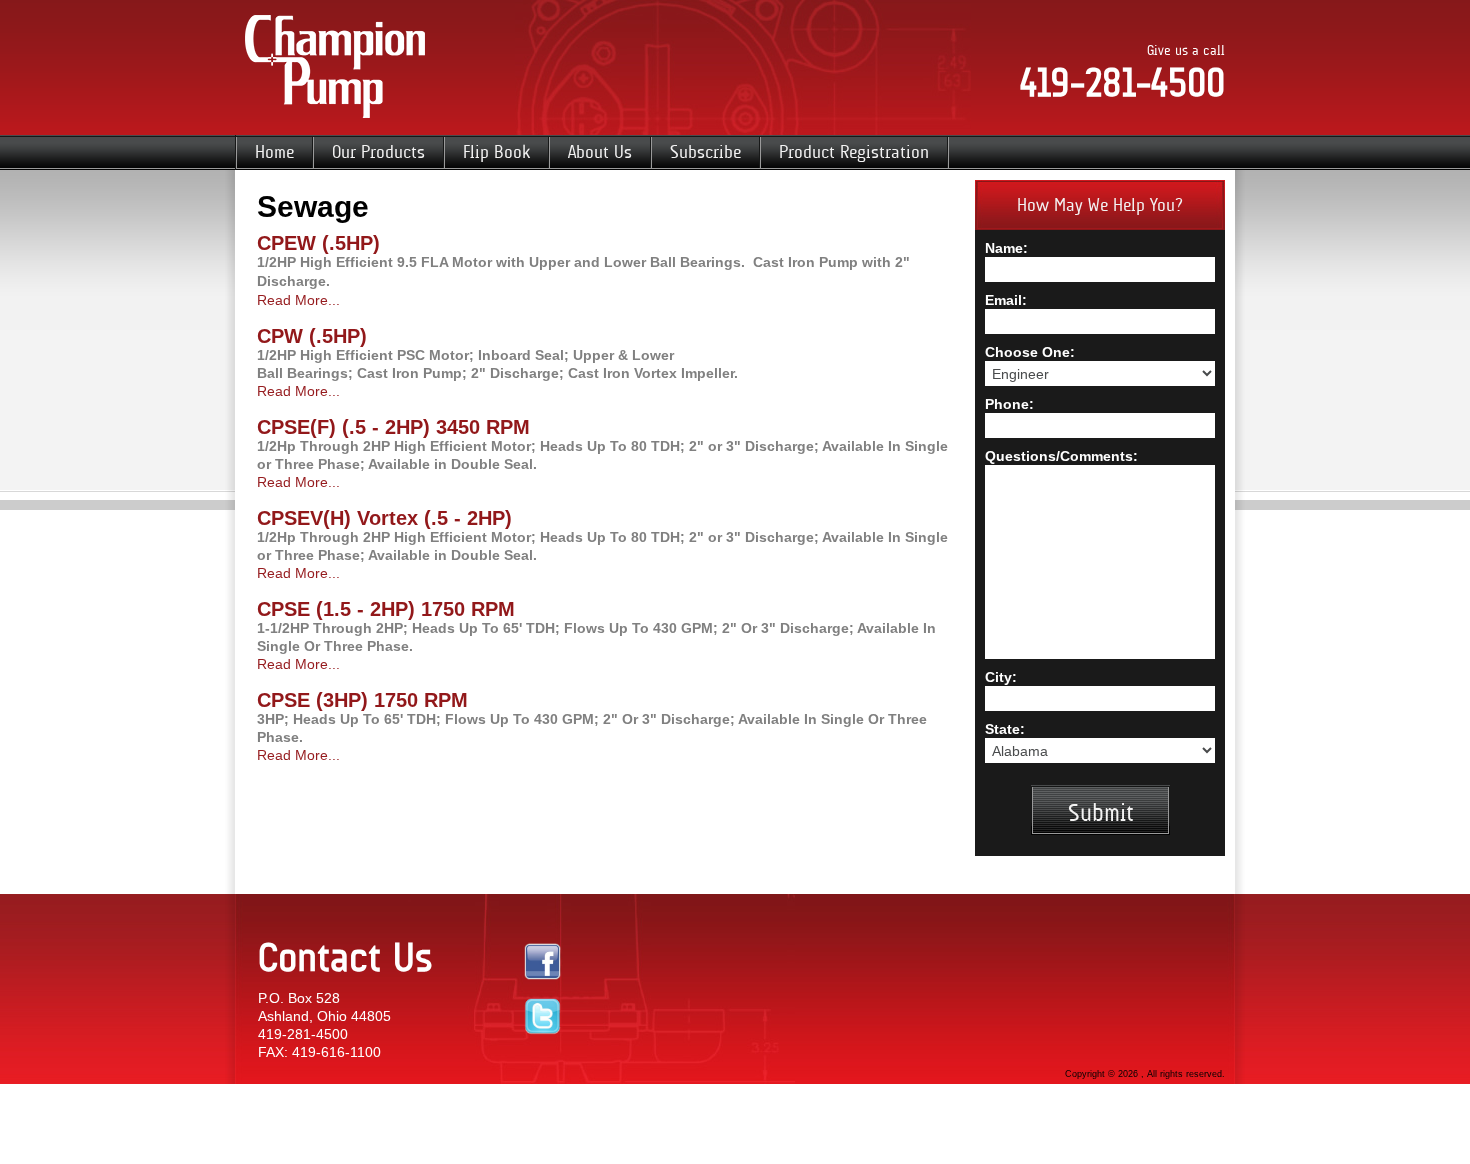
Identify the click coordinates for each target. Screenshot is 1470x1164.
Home (274, 152)
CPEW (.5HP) (318, 243)
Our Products (378, 152)
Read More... (298, 300)
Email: (1006, 300)
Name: (1006, 248)
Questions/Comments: (1061, 456)
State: (1005, 729)
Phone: (1009, 404)
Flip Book (496, 152)
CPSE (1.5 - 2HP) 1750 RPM (386, 609)
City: (1001, 677)
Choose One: (1030, 352)
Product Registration (854, 152)
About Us (600, 152)
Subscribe (705, 152)
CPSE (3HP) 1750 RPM (362, 700)
